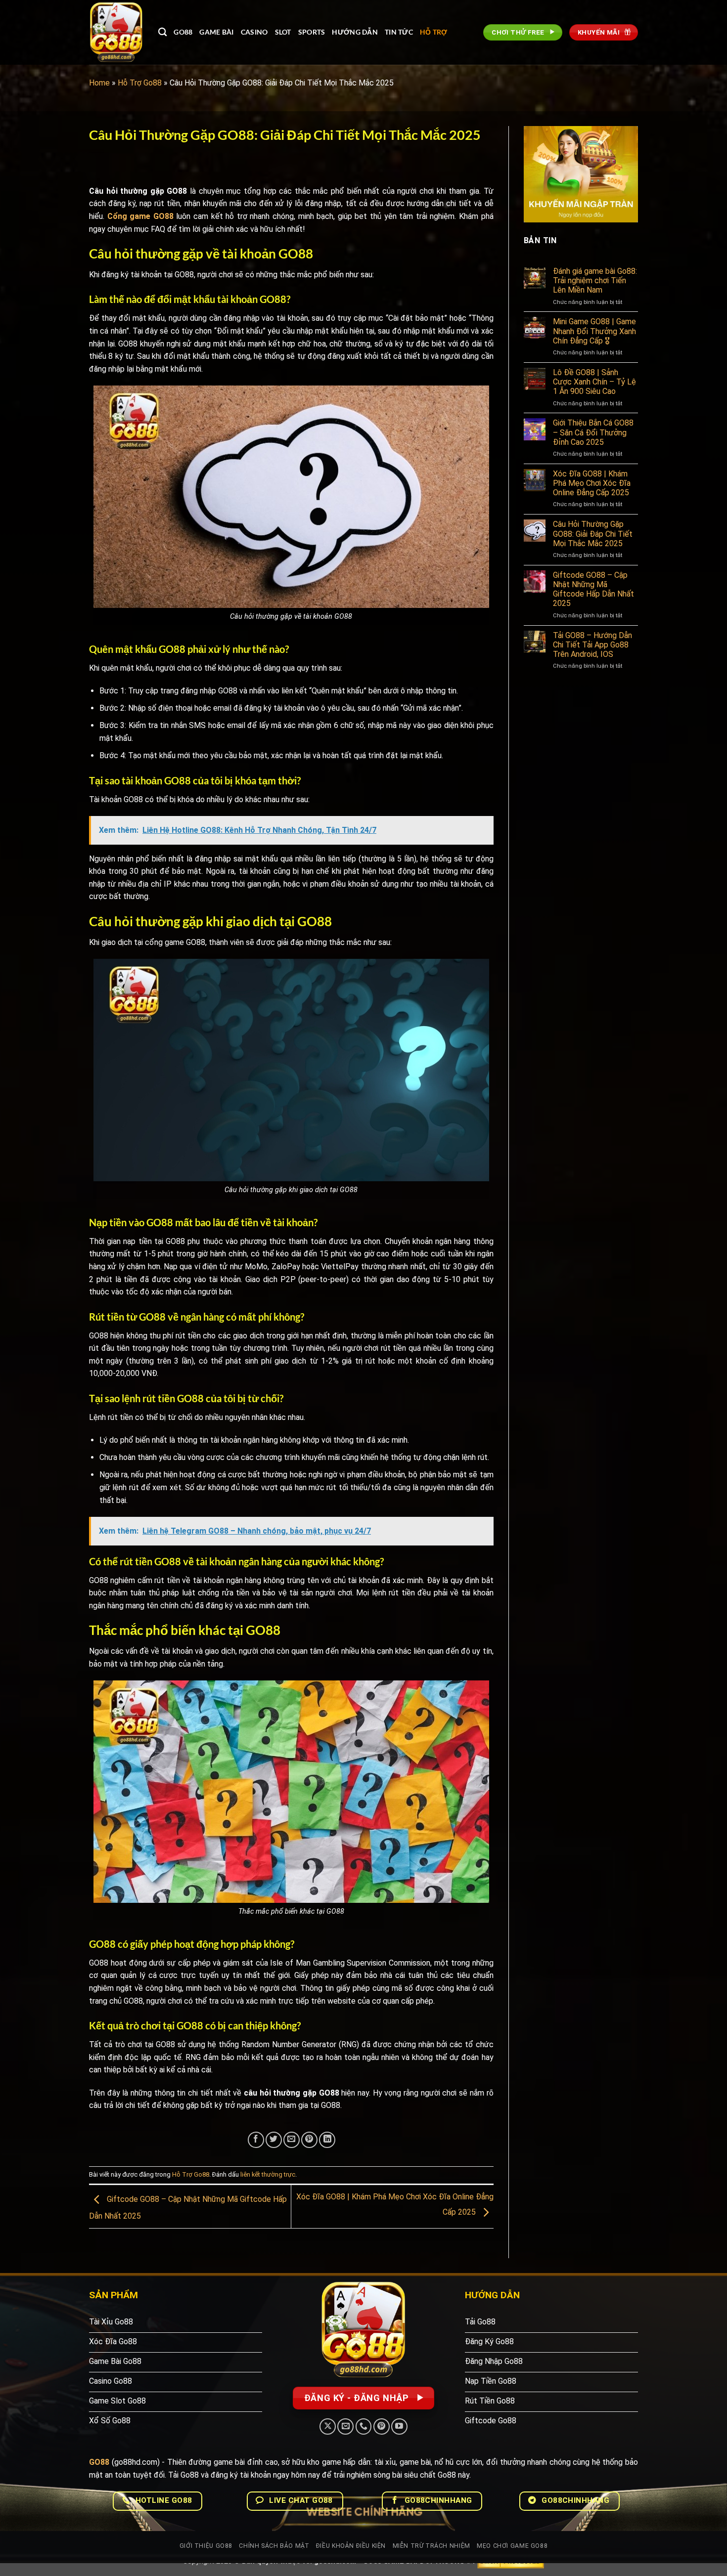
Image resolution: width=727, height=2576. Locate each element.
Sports (312, 32)
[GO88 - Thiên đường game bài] (116, 32)
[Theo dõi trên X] (328, 2426)
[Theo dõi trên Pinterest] (382, 2426)
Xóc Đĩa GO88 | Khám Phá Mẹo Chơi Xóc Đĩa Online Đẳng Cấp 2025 (592, 483)
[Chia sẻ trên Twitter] (274, 2140)
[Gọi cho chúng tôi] (364, 2426)
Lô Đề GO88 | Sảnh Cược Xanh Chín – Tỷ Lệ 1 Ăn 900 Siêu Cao (594, 382)
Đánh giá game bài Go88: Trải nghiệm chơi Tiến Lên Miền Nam (595, 280)
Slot (283, 32)
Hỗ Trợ (434, 32)
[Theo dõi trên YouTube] (399, 2426)
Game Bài (216, 32)
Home (99, 83)
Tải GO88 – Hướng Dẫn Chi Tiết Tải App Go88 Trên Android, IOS (592, 645)
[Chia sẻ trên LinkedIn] (327, 2140)
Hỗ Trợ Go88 (140, 83)
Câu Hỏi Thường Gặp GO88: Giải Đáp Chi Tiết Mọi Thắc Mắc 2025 (593, 534)
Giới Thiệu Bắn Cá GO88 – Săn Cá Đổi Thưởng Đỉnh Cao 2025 (593, 432)
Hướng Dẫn (355, 32)
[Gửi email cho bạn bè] (292, 2140)
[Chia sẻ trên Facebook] (256, 2140)
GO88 (183, 32)
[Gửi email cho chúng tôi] (345, 2426)
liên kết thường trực (268, 2174)
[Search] (162, 32)
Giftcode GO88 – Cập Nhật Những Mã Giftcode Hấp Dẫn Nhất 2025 (593, 589)
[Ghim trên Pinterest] (309, 2140)
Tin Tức (399, 32)
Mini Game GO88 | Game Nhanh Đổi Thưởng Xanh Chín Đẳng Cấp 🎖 (594, 331)
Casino (254, 32)
